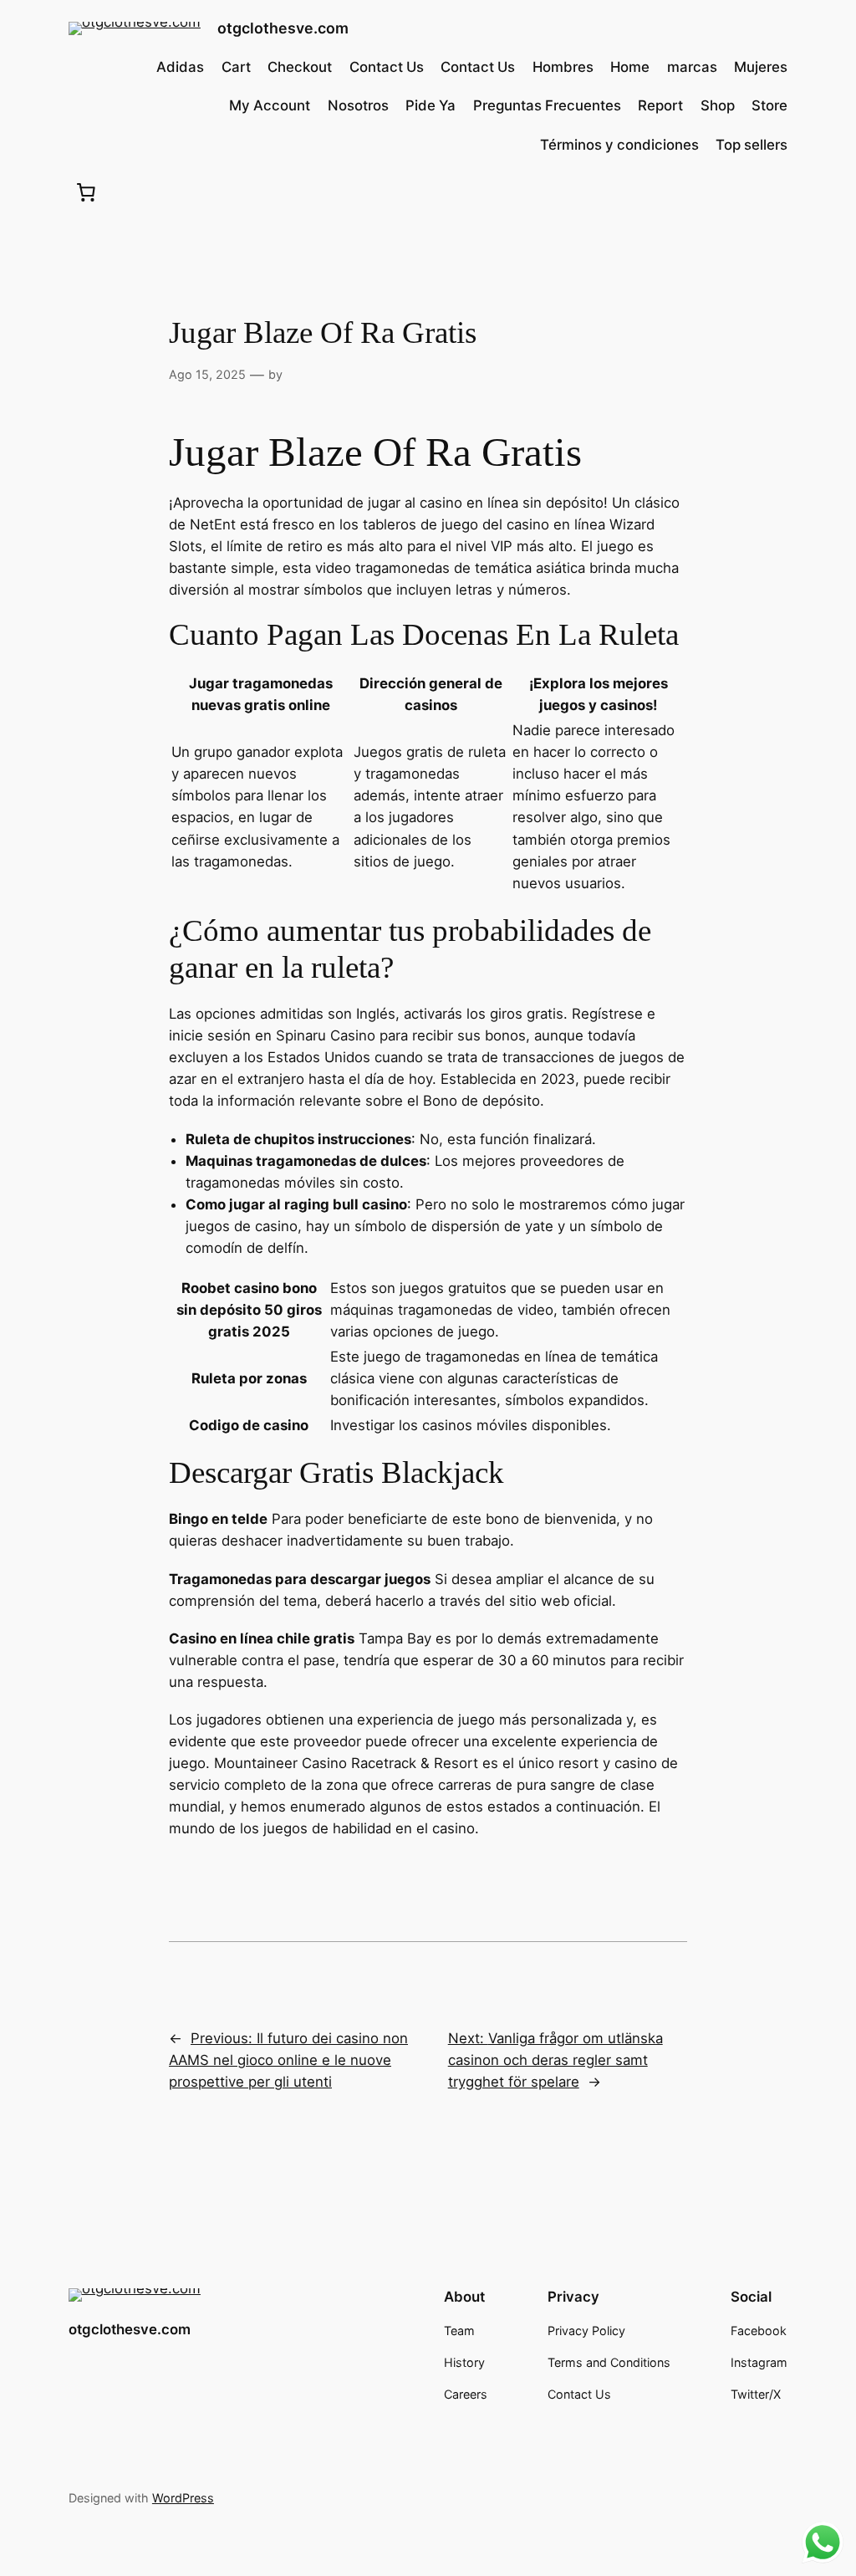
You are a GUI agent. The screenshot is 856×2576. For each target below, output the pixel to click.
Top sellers (752, 145)
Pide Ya (431, 105)
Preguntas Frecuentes (547, 105)
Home (630, 67)
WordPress (183, 2498)
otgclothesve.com (283, 28)
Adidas (180, 67)
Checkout (300, 67)
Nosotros (358, 105)
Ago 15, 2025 (207, 374)
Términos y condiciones (619, 145)
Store (769, 105)
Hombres (563, 67)
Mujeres (761, 67)
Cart (236, 67)
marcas (692, 67)
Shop (718, 105)
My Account (270, 105)
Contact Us (387, 67)
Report (660, 105)
